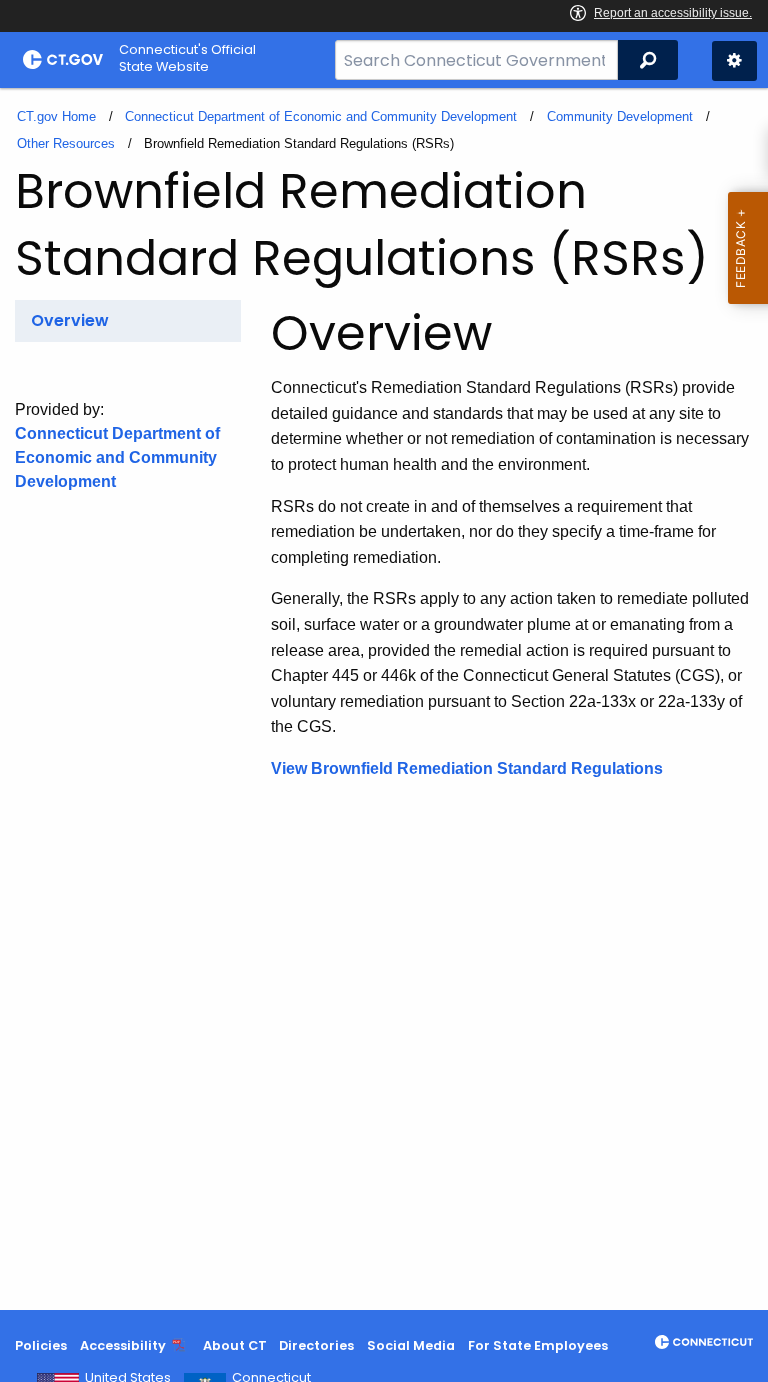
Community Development (620, 116)
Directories (316, 1345)
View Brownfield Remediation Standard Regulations (467, 768)
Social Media (411, 1345)
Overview (70, 320)
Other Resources (66, 143)
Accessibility (123, 1345)
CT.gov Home (56, 116)
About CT (235, 1345)
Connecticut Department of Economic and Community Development (321, 116)
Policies (41, 1345)
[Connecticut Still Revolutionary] (704, 1342)
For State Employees (538, 1345)
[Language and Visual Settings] (734, 61)
